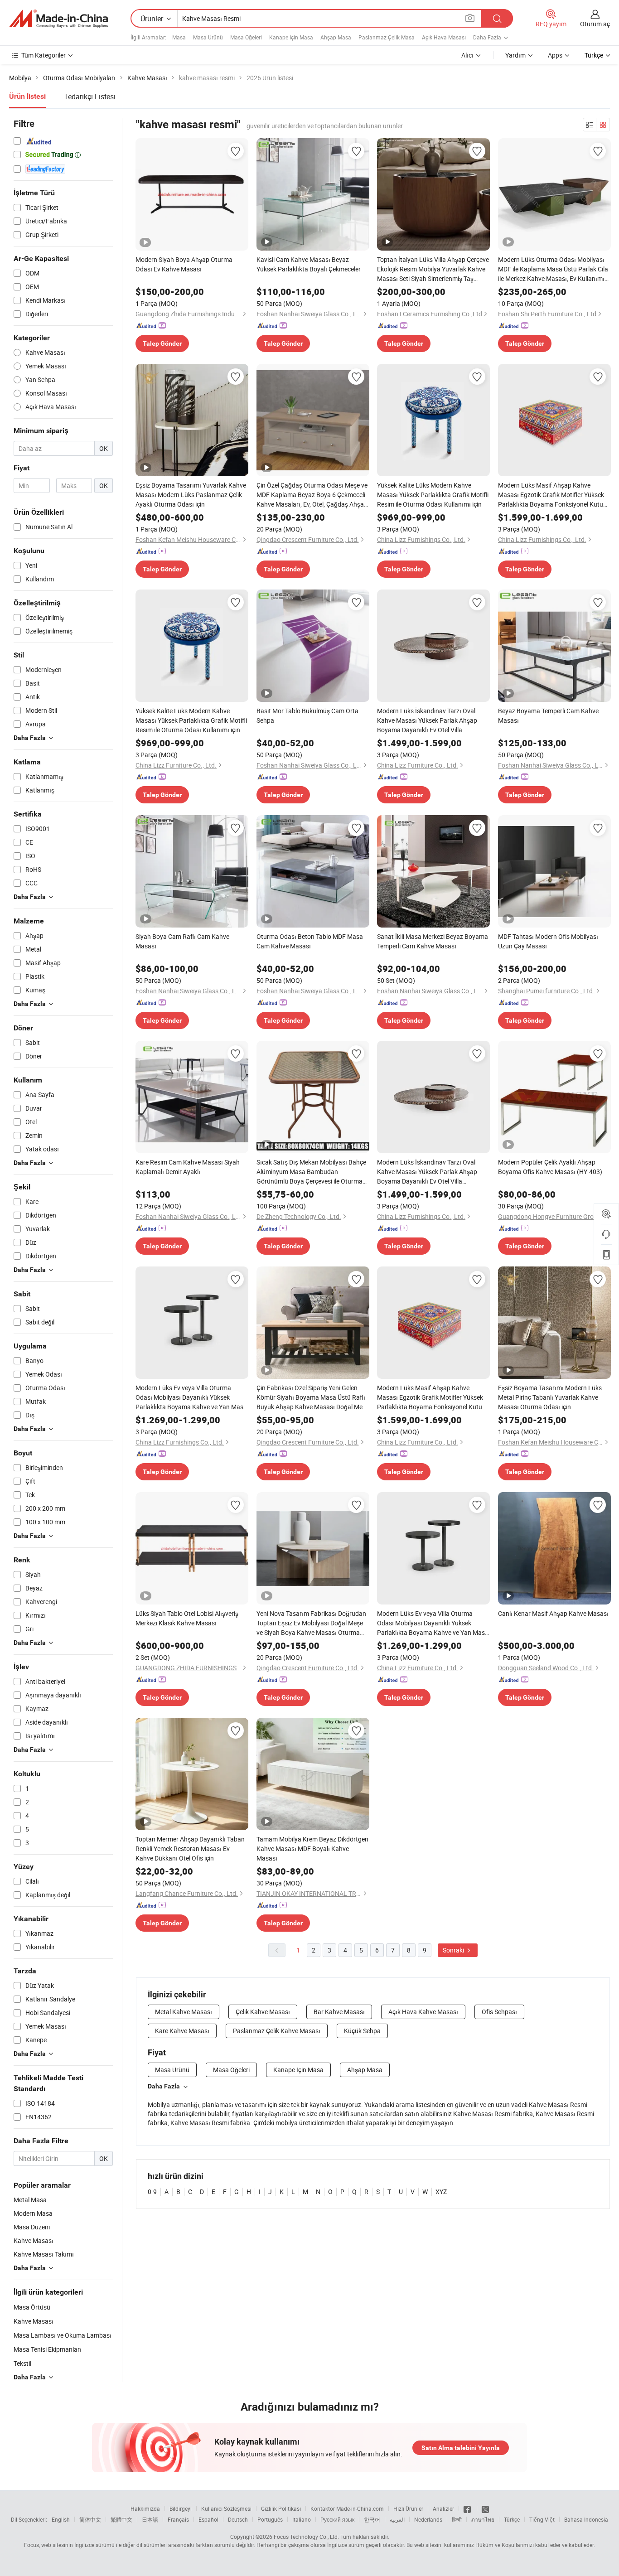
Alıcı (467, 55)
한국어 (372, 2519)
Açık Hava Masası (444, 37)
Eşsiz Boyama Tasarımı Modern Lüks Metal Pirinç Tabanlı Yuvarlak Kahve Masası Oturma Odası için (550, 1397)
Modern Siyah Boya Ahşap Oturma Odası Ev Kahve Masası (184, 264)
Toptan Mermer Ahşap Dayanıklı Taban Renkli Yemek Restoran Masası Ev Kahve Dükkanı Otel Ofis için (190, 1849)
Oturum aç (595, 24)
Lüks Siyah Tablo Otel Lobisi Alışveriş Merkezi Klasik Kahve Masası (187, 1618)
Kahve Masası (34, 2321)
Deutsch (238, 2519)
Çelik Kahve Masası (263, 2012)
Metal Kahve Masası (184, 2012)
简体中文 (90, 2519)
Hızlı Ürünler (408, 2508)
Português (270, 2519)
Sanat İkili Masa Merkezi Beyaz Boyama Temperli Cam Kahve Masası (433, 941)
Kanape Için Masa (291, 37)
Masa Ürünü (208, 37)
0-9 (152, 2192)
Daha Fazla (164, 2086)
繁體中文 (121, 2519)
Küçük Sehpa (362, 2031)
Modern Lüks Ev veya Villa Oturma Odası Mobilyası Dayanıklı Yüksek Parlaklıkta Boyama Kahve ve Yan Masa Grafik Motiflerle (191, 1397)
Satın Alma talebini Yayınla (461, 2448)
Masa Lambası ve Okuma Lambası (63, 2335)
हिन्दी (457, 2519)
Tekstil (22, 2363)
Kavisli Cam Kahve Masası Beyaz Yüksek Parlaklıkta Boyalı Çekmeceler (309, 264)
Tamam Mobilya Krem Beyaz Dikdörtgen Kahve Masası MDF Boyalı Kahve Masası (312, 1849)
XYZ (441, 2192)
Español (208, 2519)
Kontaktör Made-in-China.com (347, 2508)
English (61, 2519)
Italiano (302, 2519)
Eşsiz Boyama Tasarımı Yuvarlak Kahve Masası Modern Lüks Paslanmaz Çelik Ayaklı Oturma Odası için (191, 495)
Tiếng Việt (542, 2519)
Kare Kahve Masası (182, 2031)
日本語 (150, 2519)
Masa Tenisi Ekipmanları (48, 2349)
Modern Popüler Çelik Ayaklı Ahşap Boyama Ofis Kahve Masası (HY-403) (550, 1167)
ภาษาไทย (483, 2519)
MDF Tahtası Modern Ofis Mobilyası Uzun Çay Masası (548, 941)
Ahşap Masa (336, 37)
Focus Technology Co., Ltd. (306, 2537)
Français (178, 2519)
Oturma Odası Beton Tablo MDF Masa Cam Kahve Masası (310, 941)
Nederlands (428, 2519)
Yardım (515, 55)
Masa (179, 37)
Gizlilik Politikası (281, 2508)
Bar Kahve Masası (339, 2012)
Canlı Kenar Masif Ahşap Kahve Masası (553, 1613)
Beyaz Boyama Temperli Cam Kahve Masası (548, 715)
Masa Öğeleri (246, 37)
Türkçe (512, 2519)
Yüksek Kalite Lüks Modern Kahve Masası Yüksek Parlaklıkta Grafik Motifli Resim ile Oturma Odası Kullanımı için (433, 495)
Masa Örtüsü (32, 2307)
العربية (397, 2519)
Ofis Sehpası (499, 2012)
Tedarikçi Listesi (90, 97)
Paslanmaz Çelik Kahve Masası (277, 2031)
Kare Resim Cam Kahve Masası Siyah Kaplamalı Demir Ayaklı (188, 1167)
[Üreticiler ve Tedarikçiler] (58, 19)
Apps (555, 55)
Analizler (443, 2508)
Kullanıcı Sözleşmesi (226, 2508)
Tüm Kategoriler (44, 55)
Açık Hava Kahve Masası (423, 2012)
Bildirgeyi (181, 2508)
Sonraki (454, 1950)
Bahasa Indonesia (586, 2519)
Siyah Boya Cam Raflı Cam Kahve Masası (182, 941)
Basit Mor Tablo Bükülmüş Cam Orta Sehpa (307, 715)
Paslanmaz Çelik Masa (387, 37)
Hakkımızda (145, 2508)
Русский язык (337, 2519)
